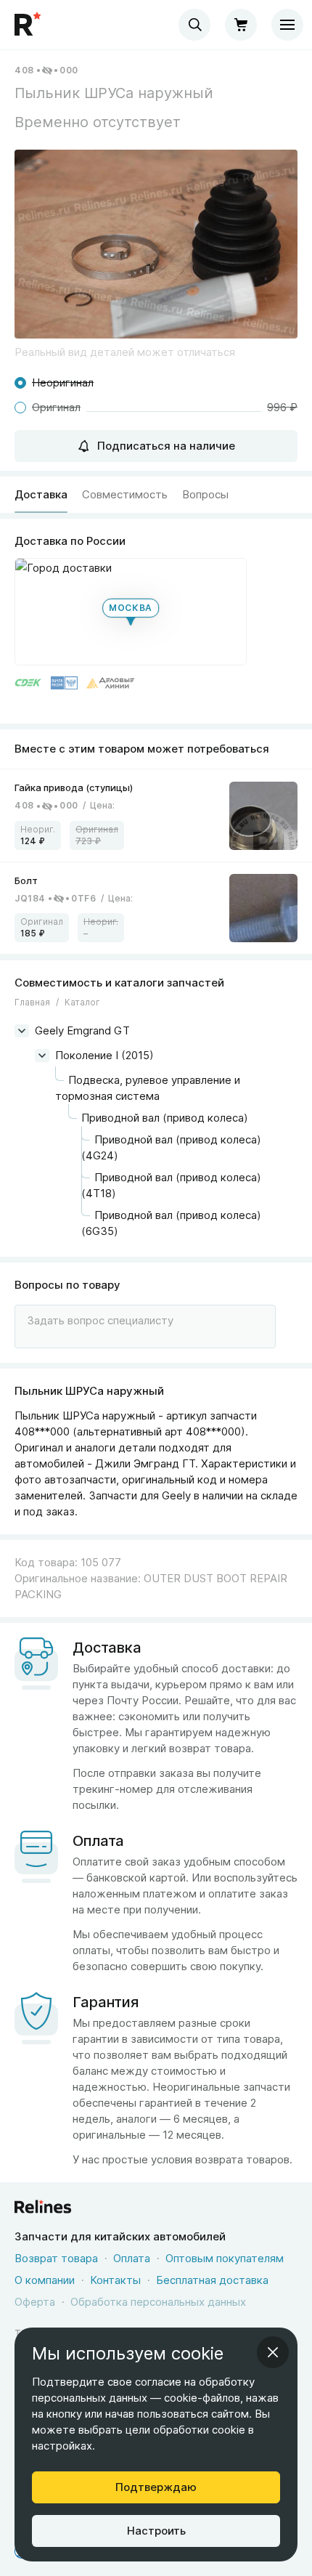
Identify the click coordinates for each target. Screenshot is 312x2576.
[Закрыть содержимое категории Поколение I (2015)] (42, 1056)
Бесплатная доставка (212, 2280)
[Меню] (287, 25)
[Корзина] (241, 25)
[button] (156, 244)
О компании (45, 2280)
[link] (156, 815)
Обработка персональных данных (158, 2302)
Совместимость (125, 494)
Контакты (115, 2280)
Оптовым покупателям (225, 2258)
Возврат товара (56, 2258)
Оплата (132, 2258)
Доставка (41, 494)
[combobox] (194, 25)
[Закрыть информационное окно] (273, 2352)
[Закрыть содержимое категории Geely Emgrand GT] (22, 1031)
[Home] (29, 25)
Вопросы (205, 494)
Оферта (35, 2302)
